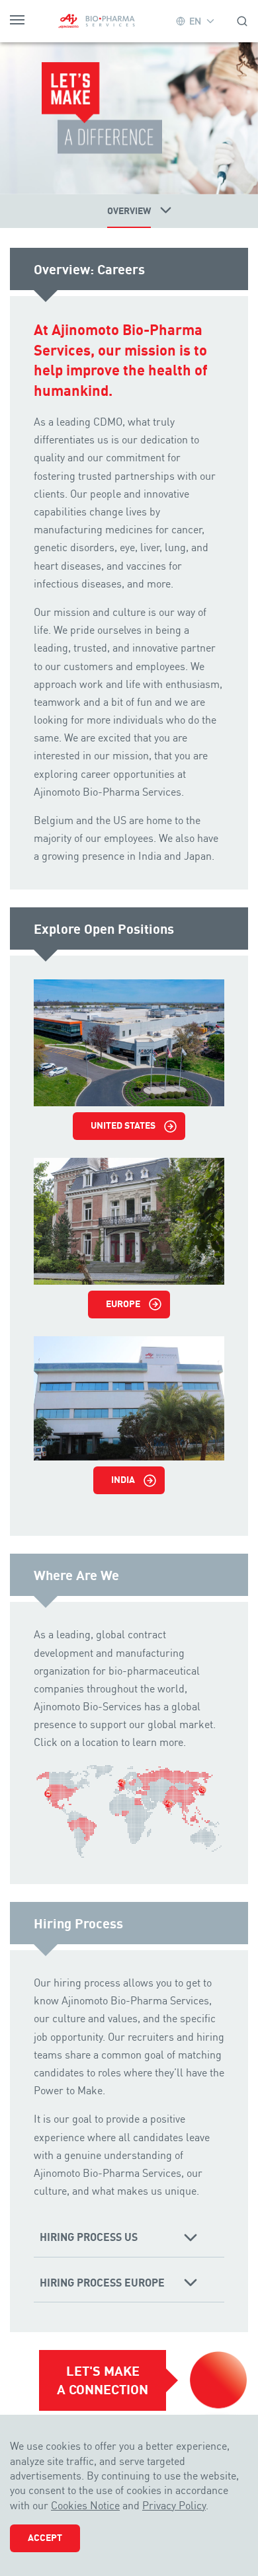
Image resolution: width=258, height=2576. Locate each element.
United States (123, 1125)
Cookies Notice (85, 2505)
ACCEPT (45, 2538)
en (195, 21)
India (123, 1480)
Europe (123, 1304)
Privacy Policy (174, 2505)
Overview (129, 211)
